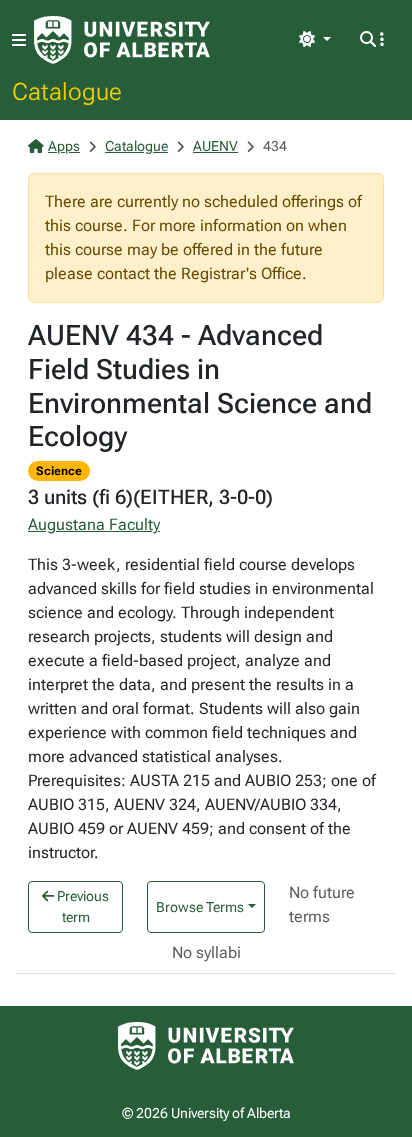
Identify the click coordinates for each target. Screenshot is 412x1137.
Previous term (81, 906)
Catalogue (67, 91)
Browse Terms (200, 907)
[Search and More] (372, 40)
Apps (64, 146)
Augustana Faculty (94, 524)
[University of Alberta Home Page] (122, 40)
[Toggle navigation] (19, 40)
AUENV (215, 146)
